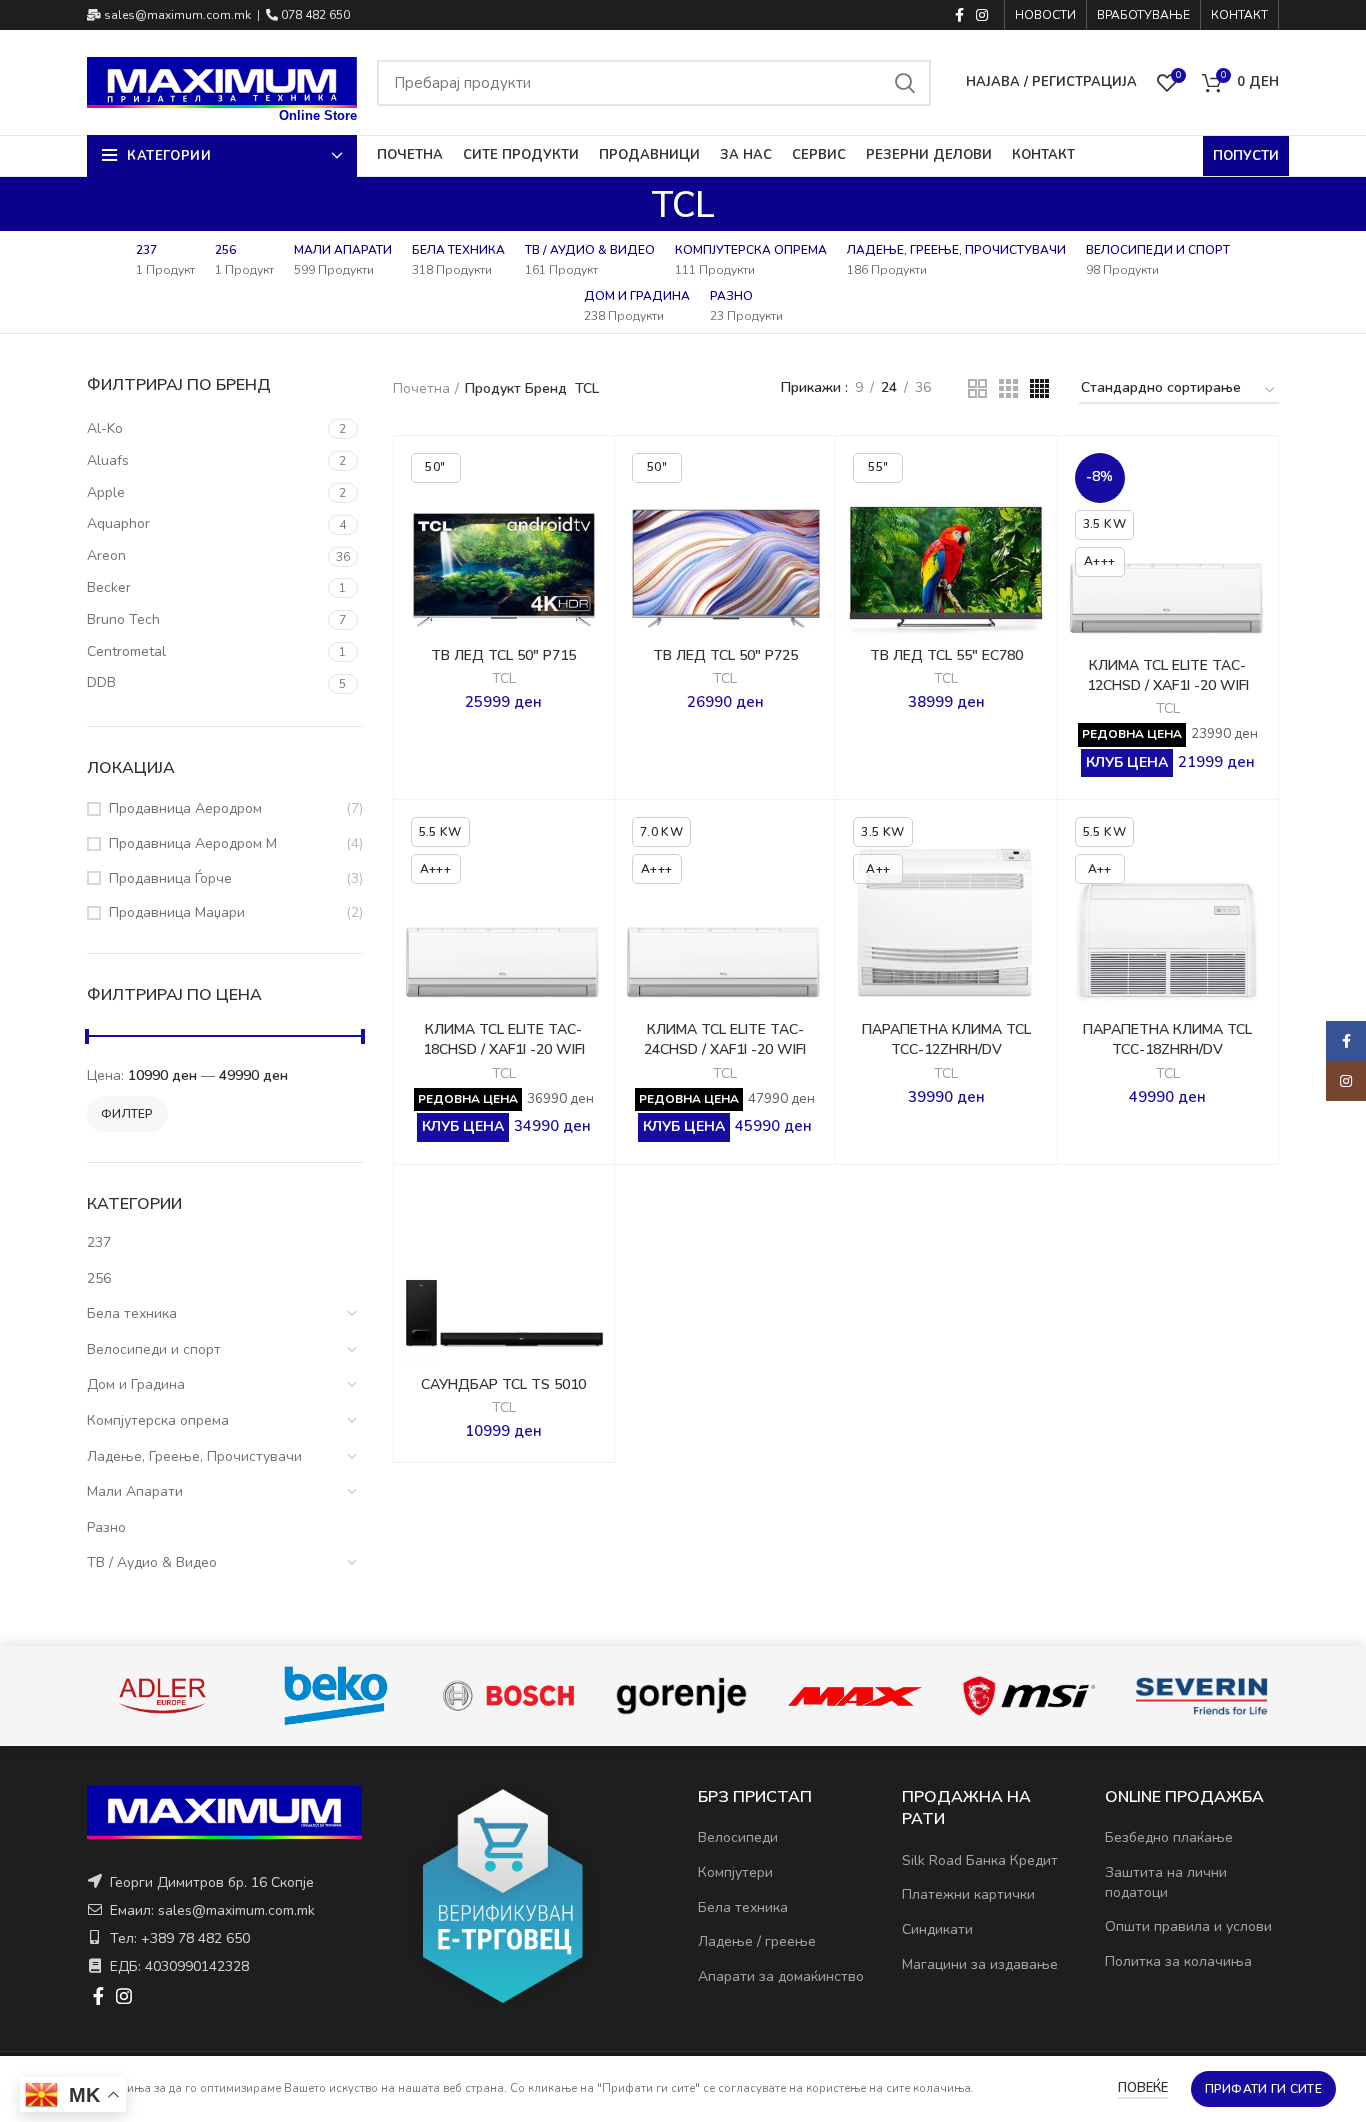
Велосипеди (738, 1837)
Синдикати (937, 1929)
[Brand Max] (854, 1696)
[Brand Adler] (162, 1695)
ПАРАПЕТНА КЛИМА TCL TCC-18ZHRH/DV (1167, 1039)
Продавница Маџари (177, 912)
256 (99, 1278)
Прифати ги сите (1264, 2089)
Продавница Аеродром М (193, 843)
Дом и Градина (136, 1384)
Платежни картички (968, 1894)
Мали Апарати (135, 1491)
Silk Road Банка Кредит (980, 1860)
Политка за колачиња (1178, 1961)
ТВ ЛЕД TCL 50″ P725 (725, 655)
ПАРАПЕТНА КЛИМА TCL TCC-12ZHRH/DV (946, 1039)
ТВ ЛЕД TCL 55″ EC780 (946, 655)
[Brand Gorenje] (681, 1695)
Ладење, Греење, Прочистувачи (194, 1456)
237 (99, 1242)
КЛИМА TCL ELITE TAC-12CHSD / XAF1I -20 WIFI (1168, 675)
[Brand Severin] (1201, 1696)
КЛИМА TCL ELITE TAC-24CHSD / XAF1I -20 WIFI (725, 1039)
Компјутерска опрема (158, 1420)
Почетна (421, 388)
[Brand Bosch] (508, 1695)
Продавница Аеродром (185, 808)
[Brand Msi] (1028, 1696)
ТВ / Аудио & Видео (152, 1562)
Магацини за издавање (980, 1964)
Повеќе (1143, 2088)
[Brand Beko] (335, 1696)
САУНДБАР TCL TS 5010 (503, 1384)
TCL (504, 679)
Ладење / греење (757, 1941)
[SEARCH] (904, 83)
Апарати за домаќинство (781, 1976)
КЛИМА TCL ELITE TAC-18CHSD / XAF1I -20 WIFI (504, 1039)
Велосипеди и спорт (154, 1349)
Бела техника (132, 1313)
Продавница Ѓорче (170, 878)
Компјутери (735, 1872)
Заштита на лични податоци (1166, 1882)
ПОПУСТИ (1246, 156)
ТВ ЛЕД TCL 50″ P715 (503, 655)
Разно (106, 1527)
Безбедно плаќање (1169, 1837)
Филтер (127, 1114)
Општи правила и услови (1188, 1926)
